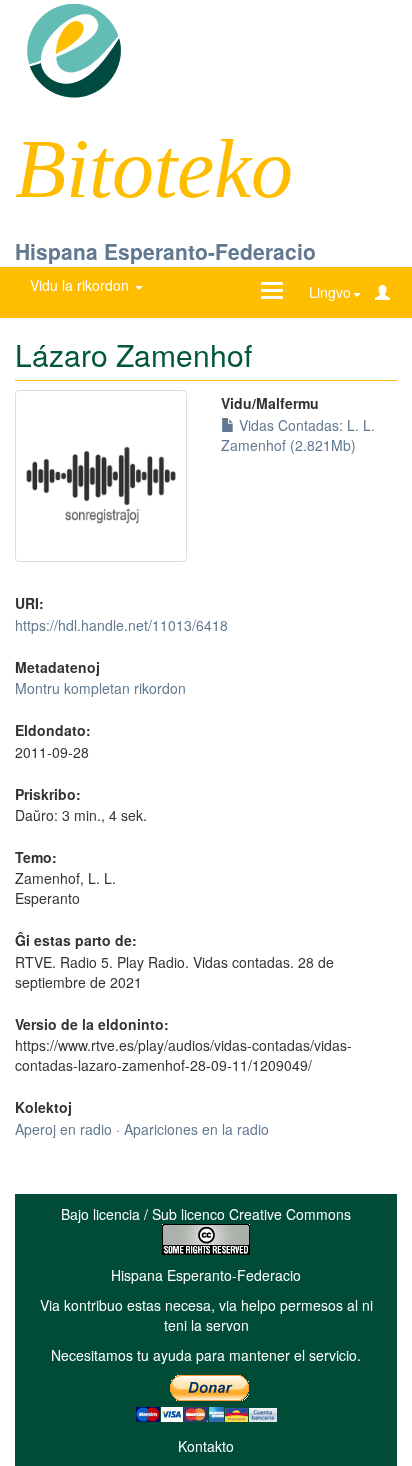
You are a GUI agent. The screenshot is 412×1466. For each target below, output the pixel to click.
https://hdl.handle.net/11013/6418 (121, 625)
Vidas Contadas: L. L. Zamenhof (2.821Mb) (298, 435)
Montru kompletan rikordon (100, 688)
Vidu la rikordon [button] (81, 285)
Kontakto (206, 1446)
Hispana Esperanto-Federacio (165, 251)
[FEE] (73, 49)
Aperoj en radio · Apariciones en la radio (142, 1129)
